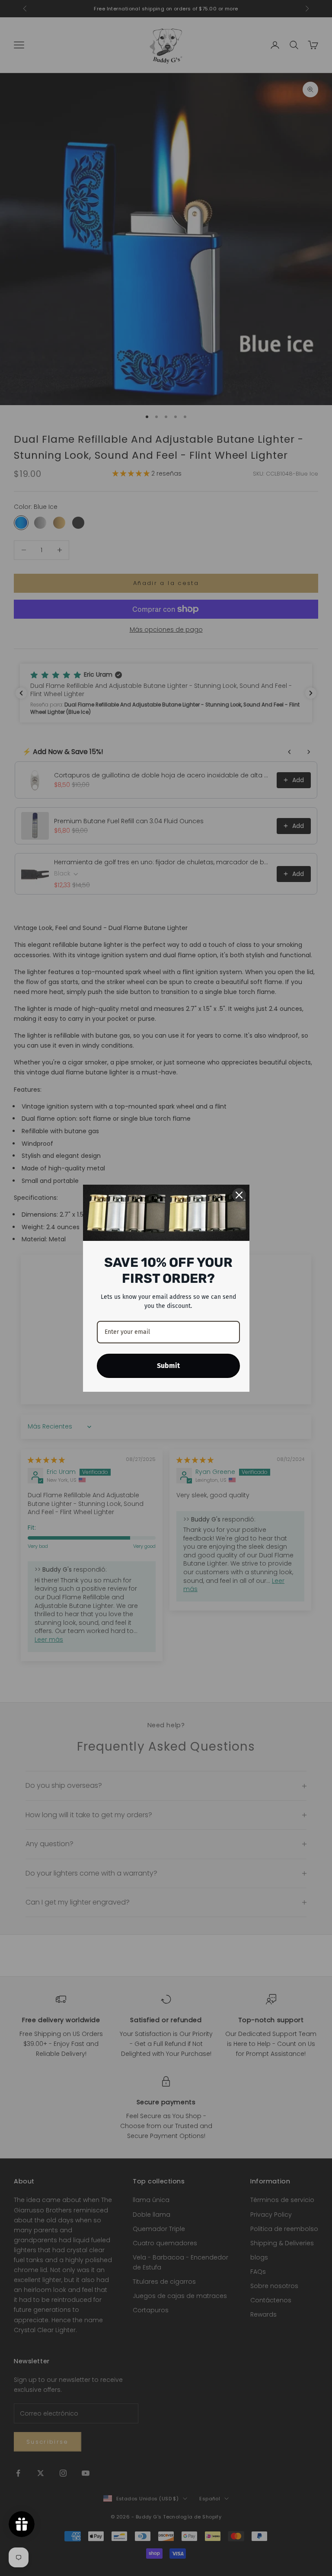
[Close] (239, 1195)
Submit (168, 1366)
